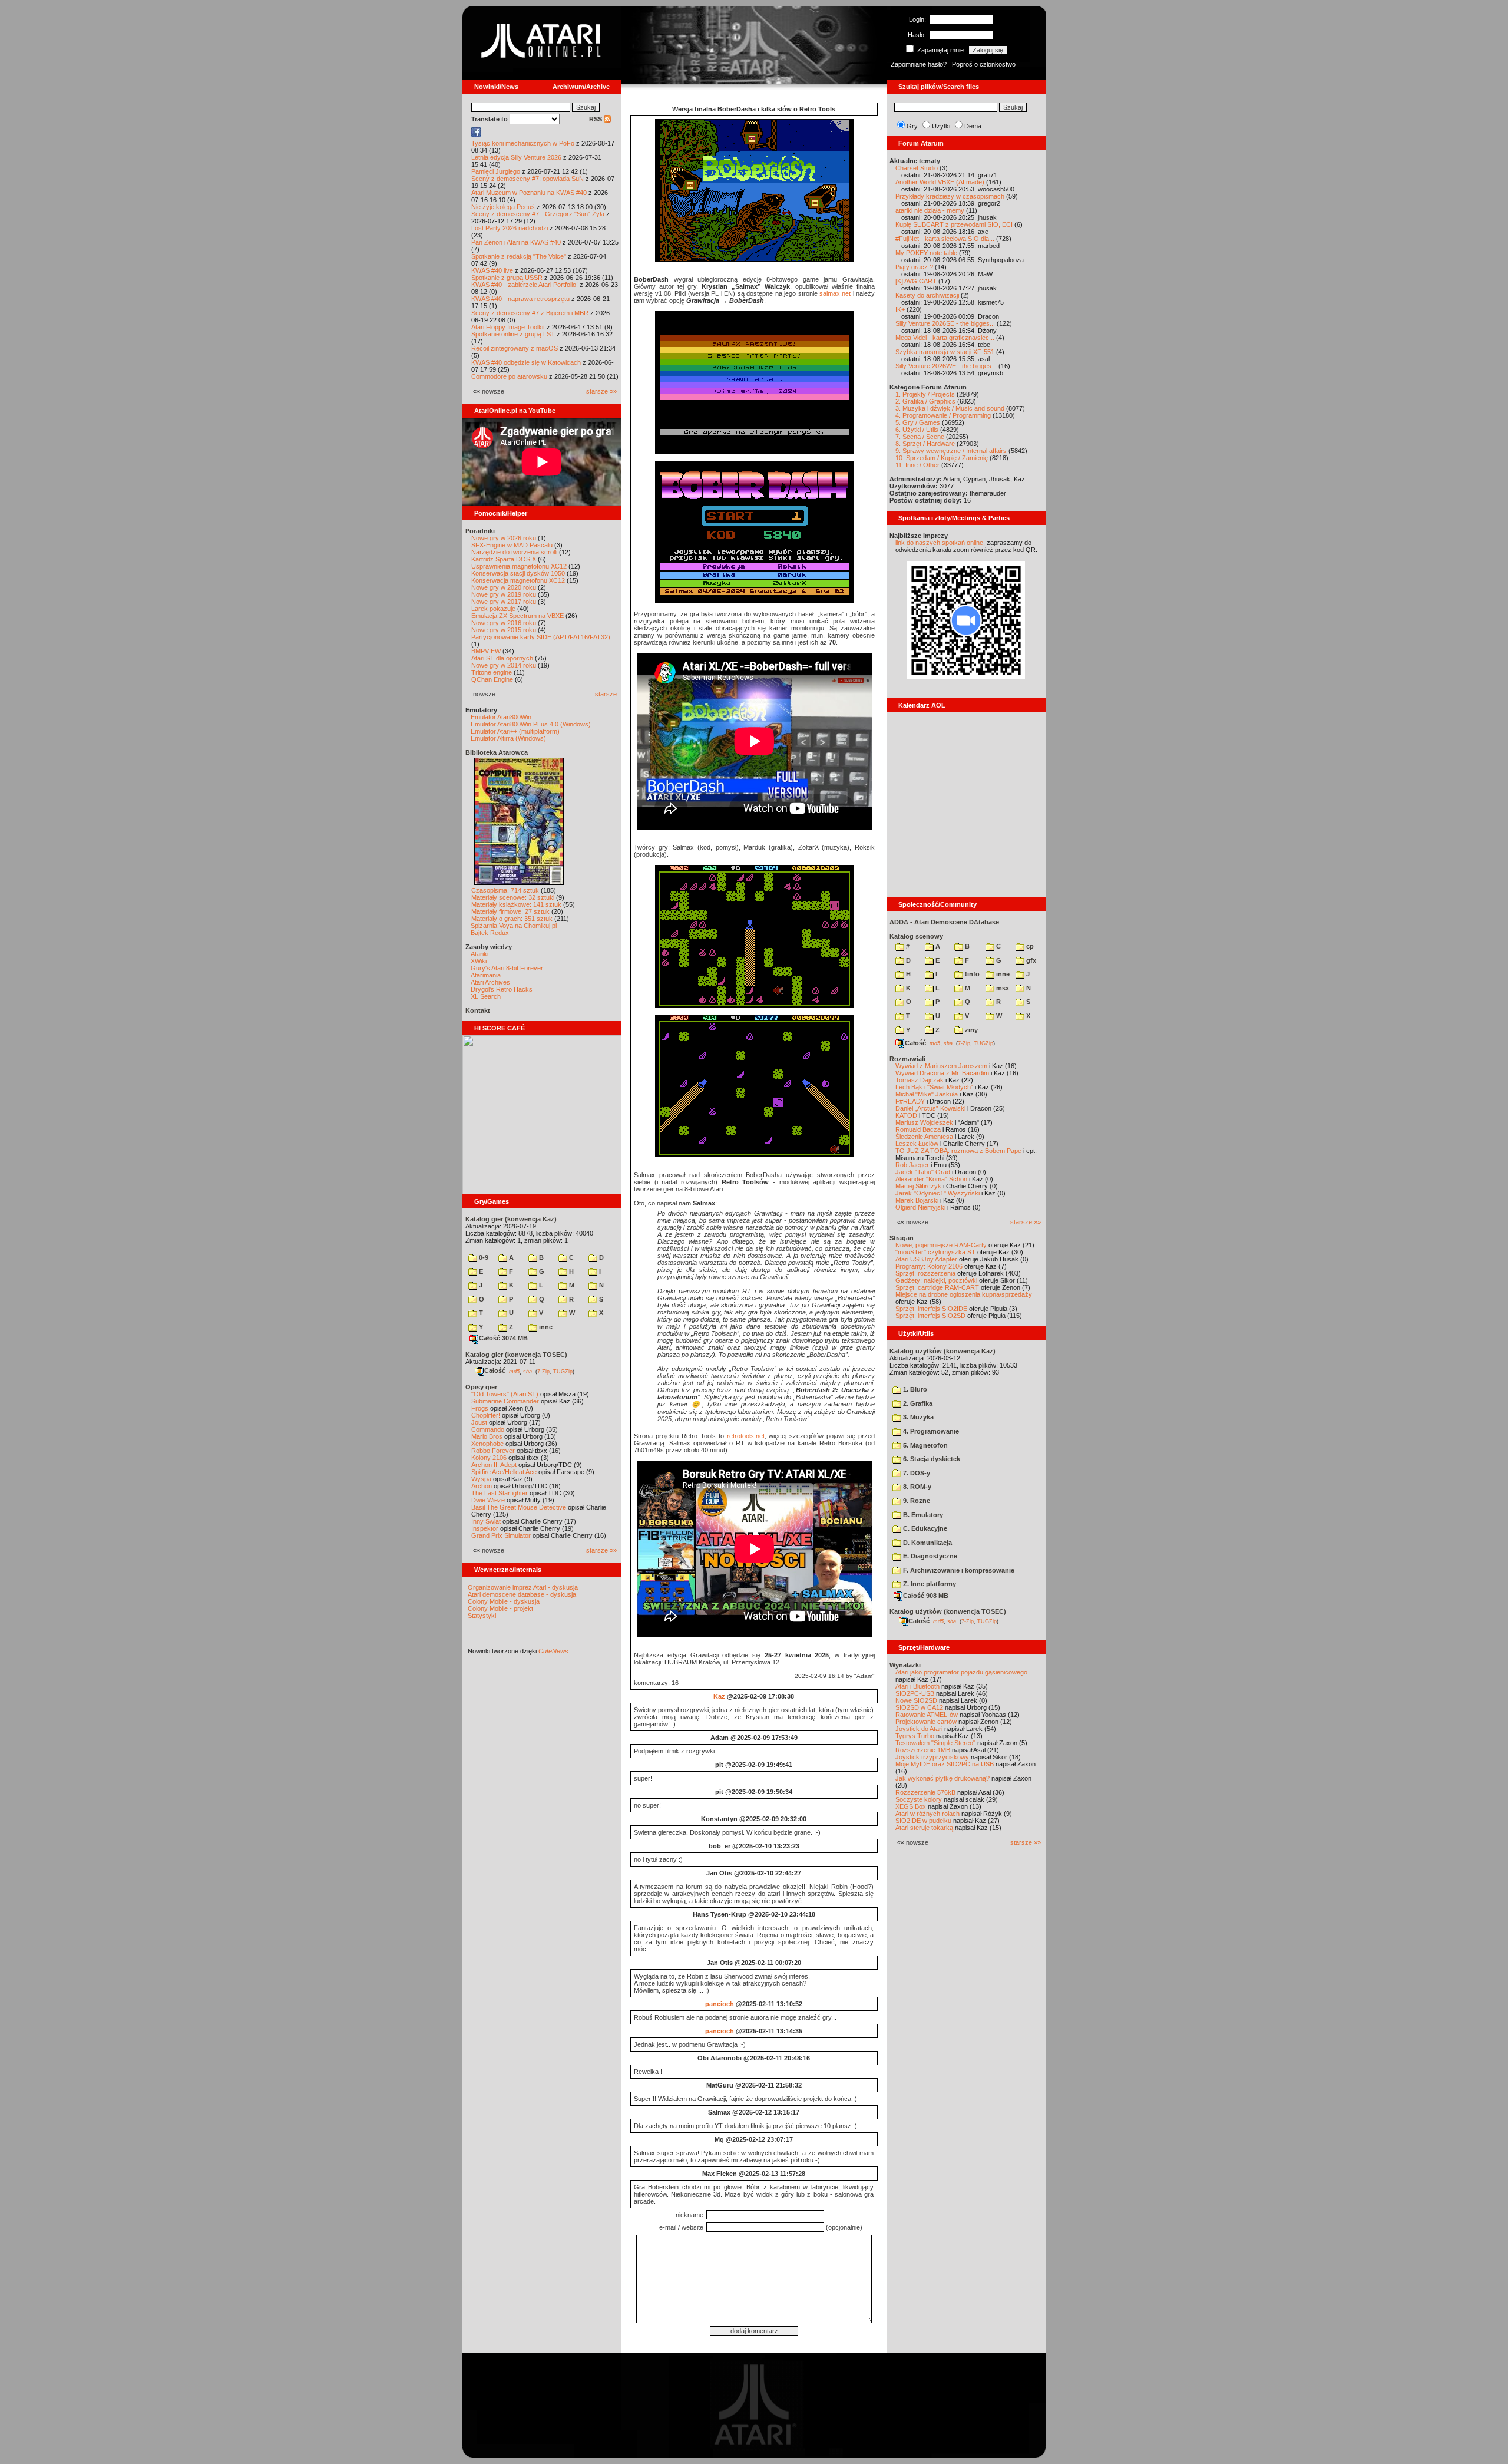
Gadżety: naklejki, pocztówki (936, 1280)
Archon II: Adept (495, 1465)
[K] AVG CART (916, 281)
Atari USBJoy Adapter (926, 1259)
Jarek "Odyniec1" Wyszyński (937, 1193)
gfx (1030, 960)
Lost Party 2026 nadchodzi (510, 228)
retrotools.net (746, 1436)
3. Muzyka (917, 1417)
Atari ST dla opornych (502, 658)
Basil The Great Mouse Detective (519, 1507)
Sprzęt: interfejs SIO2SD (930, 1316)
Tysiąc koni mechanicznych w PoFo (523, 143)
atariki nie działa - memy (930, 210)
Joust (479, 1422)
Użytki (941, 126)
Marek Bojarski (917, 1200)
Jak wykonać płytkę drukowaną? (943, 1778)
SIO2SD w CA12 (919, 1707)
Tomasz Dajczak (920, 1080)
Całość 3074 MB (503, 1338)
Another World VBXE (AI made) (940, 182)
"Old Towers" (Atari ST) (505, 1394)
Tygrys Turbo (915, 1736)
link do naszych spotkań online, (940, 543)
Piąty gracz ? (914, 267)
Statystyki (482, 1616)
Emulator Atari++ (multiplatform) (515, 731)
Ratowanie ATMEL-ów (927, 1715)
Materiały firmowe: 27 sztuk (510, 911)
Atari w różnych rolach (927, 1814)
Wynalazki (905, 1665)
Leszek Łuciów (917, 1144)
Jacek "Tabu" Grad (923, 1172)
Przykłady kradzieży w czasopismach (950, 196)
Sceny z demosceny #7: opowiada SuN (528, 179)
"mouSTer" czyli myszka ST (935, 1252)
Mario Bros (487, 1436)
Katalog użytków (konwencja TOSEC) (948, 1611)
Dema (973, 126)
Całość (495, 1370)
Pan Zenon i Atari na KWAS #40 (516, 242)
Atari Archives (490, 982)
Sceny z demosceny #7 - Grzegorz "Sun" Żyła (538, 214)
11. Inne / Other (917, 465)
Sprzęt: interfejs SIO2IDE (931, 1309)
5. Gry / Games (918, 422)
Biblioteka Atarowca (497, 752)
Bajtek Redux (490, 933)
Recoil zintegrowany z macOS (515, 348)
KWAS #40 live (492, 270)
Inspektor (485, 1528)
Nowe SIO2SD (916, 1700)
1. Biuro (914, 1389)
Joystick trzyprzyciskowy (932, 1757)
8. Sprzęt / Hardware (925, 444)
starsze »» (601, 391)
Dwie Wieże (488, 1500)
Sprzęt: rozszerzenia (925, 1273)
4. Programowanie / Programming (943, 415)
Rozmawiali (907, 1059)
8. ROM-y (916, 1487)
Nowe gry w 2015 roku (504, 630)
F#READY (910, 1101)
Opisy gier (481, 1387)
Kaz (719, 1696)
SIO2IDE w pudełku (923, 1821)
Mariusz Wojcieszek (924, 1122)
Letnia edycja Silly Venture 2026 (516, 157)
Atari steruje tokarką (924, 1828)
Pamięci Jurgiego (496, 171)
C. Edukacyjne (924, 1528)
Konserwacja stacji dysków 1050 (518, 573)
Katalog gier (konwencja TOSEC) (516, 1355)
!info (971, 974)
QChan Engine (492, 679)
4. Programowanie (930, 1431)
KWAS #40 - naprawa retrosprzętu (520, 299)
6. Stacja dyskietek (931, 1459)
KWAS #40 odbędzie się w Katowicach (526, 362)
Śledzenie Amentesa (924, 1137)
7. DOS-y (916, 1473)
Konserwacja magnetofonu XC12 (518, 580)
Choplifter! (486, 1415)
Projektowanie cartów (926, 1722)
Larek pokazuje (493, 609)
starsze (606, 694)
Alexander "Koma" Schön (931, 1179)
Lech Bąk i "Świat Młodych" (934, 1087)
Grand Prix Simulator (501, 1535)
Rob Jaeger (912, 1165)
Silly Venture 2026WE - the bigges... (946, 366)
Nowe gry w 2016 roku (504, 623)
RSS (596, 119)
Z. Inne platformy (929, 1584)
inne (545, 1327)
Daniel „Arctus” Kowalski (930, 1108)
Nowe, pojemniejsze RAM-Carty (941, 1245)
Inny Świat (486, 1521)
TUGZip (563, 1371)
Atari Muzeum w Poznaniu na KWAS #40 (529, 193)
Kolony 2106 (489, 1458)
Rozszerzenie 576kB (925, 1792)
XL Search (486, 996)
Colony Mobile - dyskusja (504, 1601)
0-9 (483, 1257)
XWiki (479, 961)
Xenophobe (487, 1444)
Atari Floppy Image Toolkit (509, 327)
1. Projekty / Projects (925, 394)
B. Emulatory (922, 1515)
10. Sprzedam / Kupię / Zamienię (942, 458)
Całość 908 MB (926, 1596)
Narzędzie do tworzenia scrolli (514, 552)
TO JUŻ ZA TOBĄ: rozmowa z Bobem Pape (958, 1151)
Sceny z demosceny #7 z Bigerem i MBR (530, 313)
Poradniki (480, 531)
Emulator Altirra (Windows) (508, 738)
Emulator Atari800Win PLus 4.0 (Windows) (531, 724)
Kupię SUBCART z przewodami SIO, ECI (954, 224)
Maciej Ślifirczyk (918, 1186)
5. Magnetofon (925, 1445)
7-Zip (543, 1371)
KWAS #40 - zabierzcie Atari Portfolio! (525, 285)
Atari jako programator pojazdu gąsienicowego (961, 1672)
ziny (970, 1030)
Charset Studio (917, 168)
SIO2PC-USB (915, 1693)
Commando (488, 1429)
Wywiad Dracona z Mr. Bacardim (942, 1073)
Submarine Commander (505, 1401)
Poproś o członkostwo (984, 64)
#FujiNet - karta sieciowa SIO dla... (945, 239)
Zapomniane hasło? (919, 64)
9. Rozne (916, 1501)
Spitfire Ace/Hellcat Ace (504, 1472)
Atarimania (486, 975)
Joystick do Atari (919, 1729)
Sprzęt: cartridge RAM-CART (937, 1287)
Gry (912, 126)
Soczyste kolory (919, 1799)
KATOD (906, 1115)
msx (1002, 988)
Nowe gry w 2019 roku (504, 594)
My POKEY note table (926, 253)
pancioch (720, 2004)
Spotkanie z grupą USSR (507, 278)
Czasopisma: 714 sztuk (505, 890)
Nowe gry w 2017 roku (504, 602)
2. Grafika (917, 1403)
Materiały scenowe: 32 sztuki (513, 897)
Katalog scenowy (916, 936)
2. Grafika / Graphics (925, 401)
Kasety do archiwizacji (927, 295)
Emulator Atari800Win (501, 717)
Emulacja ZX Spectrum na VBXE (517, 616)
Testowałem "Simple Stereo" (935, 1743)
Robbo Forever (493, 1451)
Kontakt (478, 1010)
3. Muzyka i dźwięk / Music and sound (950, 408)
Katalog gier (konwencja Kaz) (511, 1219)
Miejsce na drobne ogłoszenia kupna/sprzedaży (964, 1294)
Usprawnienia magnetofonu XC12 (519, 566)
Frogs (480, 1408)
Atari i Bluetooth (917, 1686)
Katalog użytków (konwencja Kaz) (943, 1351)
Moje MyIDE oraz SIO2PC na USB (945, 1764)
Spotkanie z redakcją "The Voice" (519, 256)
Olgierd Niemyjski (920, 1207)
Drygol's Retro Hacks (502, 989)
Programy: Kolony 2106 (929, 1266)
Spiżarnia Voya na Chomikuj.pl (514, 926)
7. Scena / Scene (920, 437)
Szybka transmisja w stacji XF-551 (945, 352)
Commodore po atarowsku (509, 376)
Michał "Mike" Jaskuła (927, 1094)
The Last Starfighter (500, 1493)
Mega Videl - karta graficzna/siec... (945, 338)
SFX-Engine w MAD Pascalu (512, 545)
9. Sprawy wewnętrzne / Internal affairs (951, 451)
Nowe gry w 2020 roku (504, 587)
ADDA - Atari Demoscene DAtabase (944, 922)
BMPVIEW (486, 651)
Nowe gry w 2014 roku (504, 665)
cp (1029, 946)
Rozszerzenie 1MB (923, 1750)
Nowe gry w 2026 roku (504, 538)
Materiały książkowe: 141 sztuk (516, 904)
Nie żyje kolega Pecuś (503, 207)
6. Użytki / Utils (917, 430)
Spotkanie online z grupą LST (513, 334)
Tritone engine (492, 672)
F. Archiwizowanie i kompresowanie (958, 1570)
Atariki (479, 954)
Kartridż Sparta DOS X (504, 559)
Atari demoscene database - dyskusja (522, 1594)
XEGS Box (911, 1806)
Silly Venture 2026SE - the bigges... (945, 323)
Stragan (902, 1238)
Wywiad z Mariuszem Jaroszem (941, 1066)
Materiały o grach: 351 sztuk (512, 919)
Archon (482, 1486)
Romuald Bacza (918, 1129)
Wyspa (481, 1479)
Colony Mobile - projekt (500, 1608)
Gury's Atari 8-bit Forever (507, 968)
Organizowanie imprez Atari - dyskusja (523, 1587)
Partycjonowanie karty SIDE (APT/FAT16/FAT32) (541, 637)
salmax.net (835, 293)
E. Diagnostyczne (929, 1556)
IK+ (900, 309)
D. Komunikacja (927, 1543)
